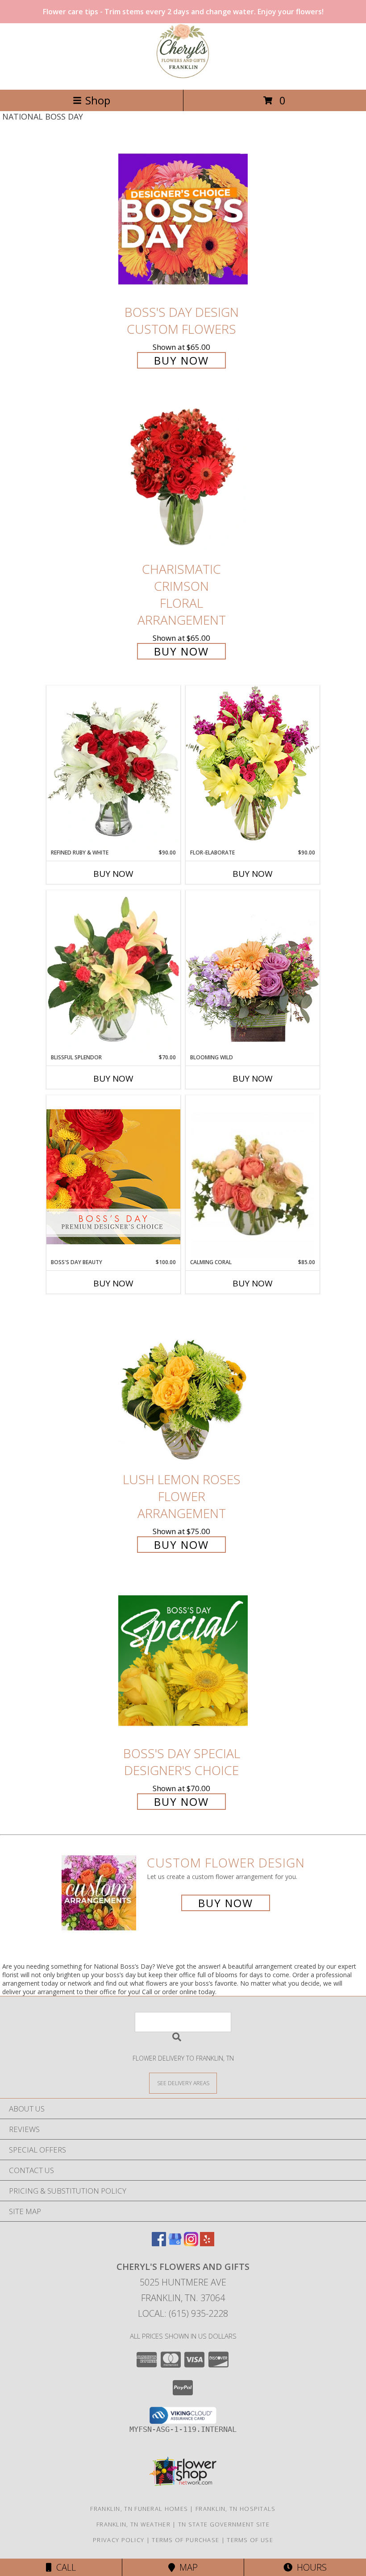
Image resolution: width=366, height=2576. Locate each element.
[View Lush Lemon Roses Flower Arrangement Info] (183, 1386)
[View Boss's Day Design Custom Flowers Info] (183, 219)
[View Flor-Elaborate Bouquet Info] (253, 767)
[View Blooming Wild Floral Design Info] (253, 972)
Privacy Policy (119, 2540)
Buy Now (181, 360)
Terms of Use (250, 2540)
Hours (310, 2567)
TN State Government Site (224, 2524)
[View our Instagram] (191, 2243)
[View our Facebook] (159, 2243)
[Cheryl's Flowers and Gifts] (183, 77)
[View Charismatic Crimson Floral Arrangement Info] (183, 476)
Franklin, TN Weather (133, 2524)
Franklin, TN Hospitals (236, 2509)
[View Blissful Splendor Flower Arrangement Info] (113, 972)
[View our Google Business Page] (175, 2243)
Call (64, 2567)
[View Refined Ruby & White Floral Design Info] (113, 767)
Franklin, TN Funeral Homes (139, 2509)
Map (186, 2567)
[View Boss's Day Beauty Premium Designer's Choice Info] (113, 1176)
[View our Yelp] (207, 2243)
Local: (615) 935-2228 (183, 2313)
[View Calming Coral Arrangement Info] (253, 1177)
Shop (98, 100)
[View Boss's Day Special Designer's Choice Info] (183, 1660)
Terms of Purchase (185, 2540)
